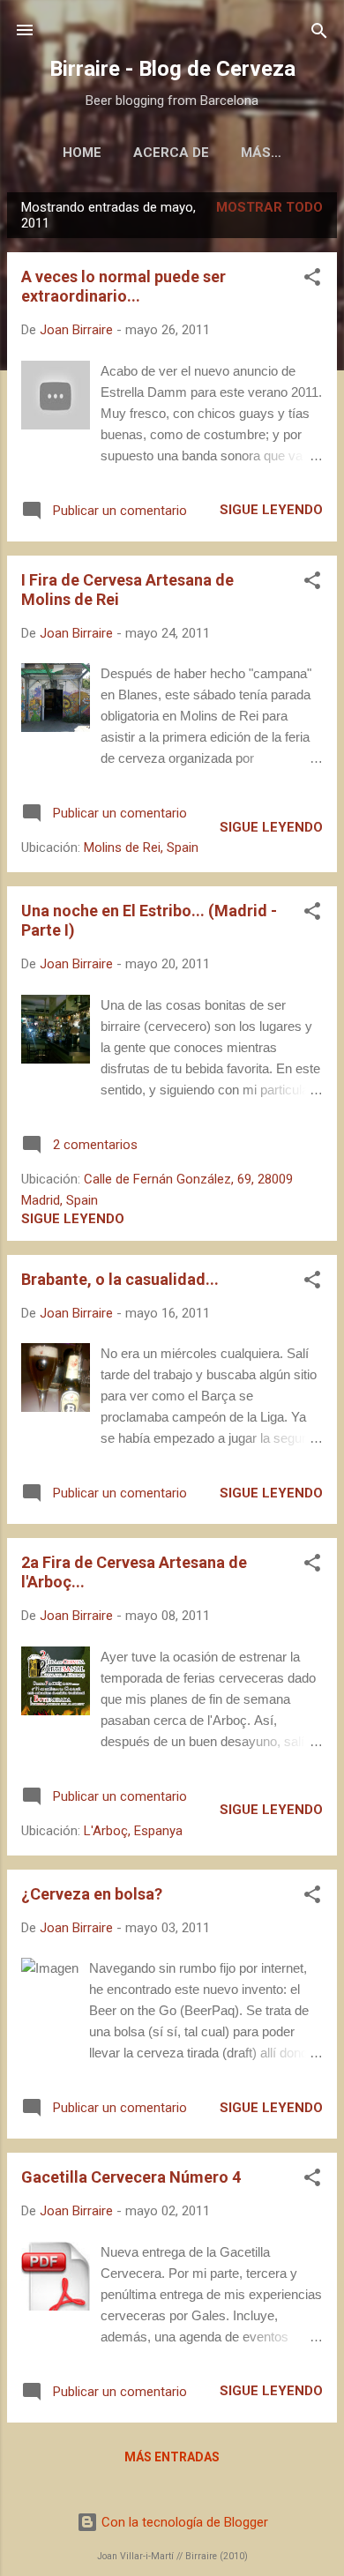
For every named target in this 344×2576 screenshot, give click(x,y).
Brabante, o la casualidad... (120, 1279)
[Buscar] (319, 32)
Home (82, 153)
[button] (312, 278)
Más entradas (172, 2457)
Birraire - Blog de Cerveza (172, 69)
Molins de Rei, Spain (141, 847)
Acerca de (171, 153)
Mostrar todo (269, 207)
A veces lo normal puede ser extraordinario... (123, 286)
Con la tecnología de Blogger (183, 2522)
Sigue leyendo (271, 510)
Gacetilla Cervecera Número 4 (131, 2177)
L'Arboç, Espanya (133, 1831)
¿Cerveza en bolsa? (92, 1894)
